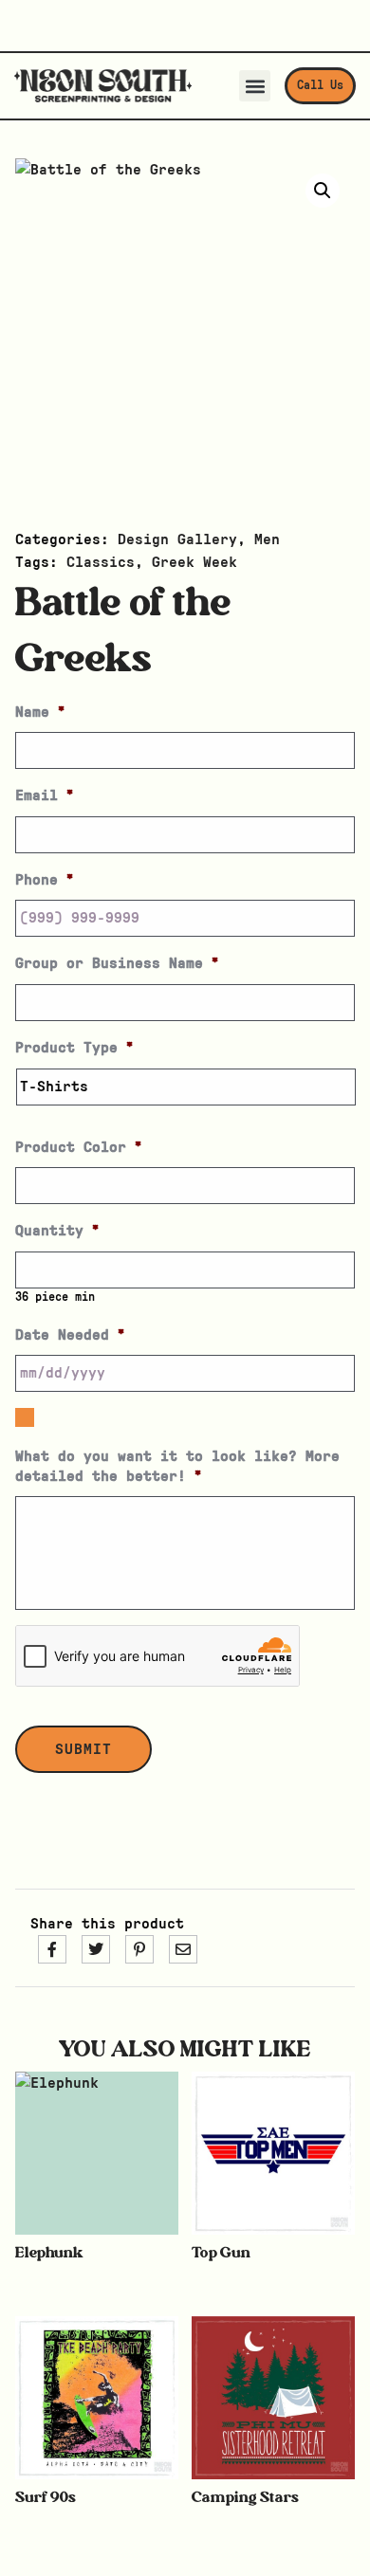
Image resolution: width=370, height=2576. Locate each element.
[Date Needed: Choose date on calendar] (25, 1417)
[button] (255, 86)
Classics (101, 562)
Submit (83, 1749)
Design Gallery (177, 539)
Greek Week (194, 562)
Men (267, 539)
